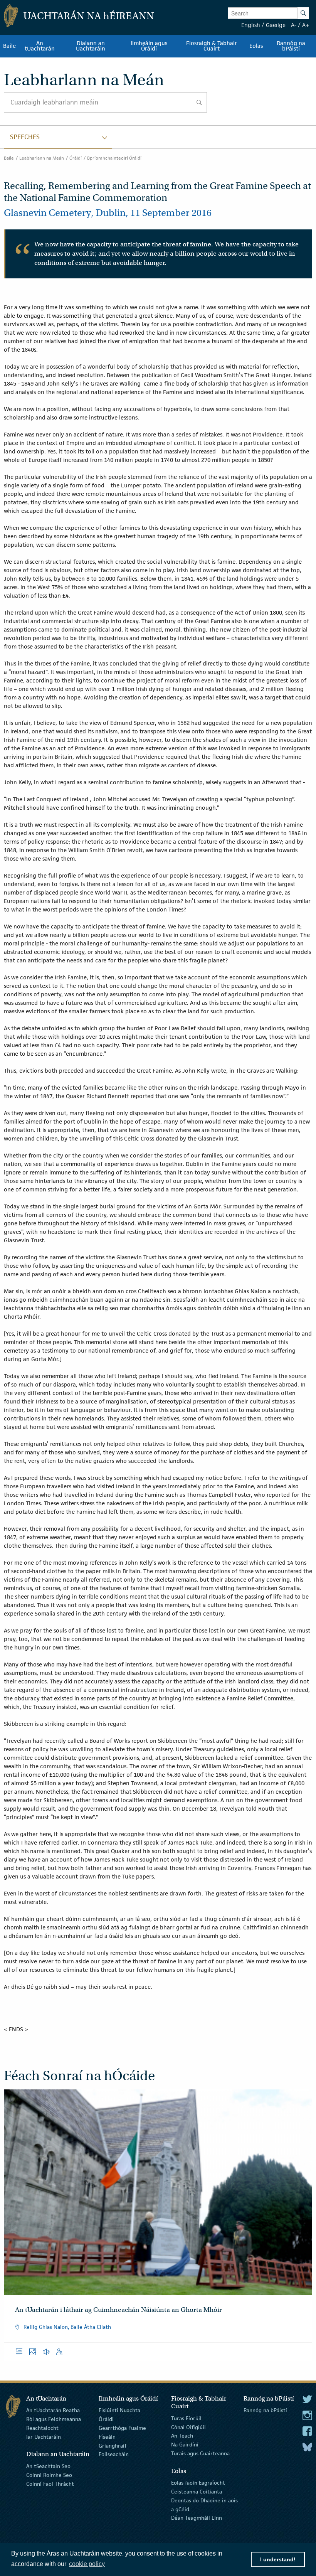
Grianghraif (113, 2445)
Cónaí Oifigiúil (188, 2427)
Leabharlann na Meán (42, 158)
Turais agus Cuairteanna (200, 2453)
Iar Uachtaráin (44, 2437)
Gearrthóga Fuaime (122, 2428)
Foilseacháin (114, 2454)
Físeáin (107, 2437)
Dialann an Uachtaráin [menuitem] (91, 46)
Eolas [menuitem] (256, 46)
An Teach (182, 2436)
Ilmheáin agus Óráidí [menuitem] (149, 46)
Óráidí (76, 158)
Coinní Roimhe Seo (49, 2475)
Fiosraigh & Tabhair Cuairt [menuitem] (212, 46)
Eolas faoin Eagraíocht (198, 2483)
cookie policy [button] (87, 2564)
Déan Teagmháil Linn (197, 2518)
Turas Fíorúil (186, 2418)
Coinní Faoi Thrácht (50, 2483)
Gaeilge (276, 25)
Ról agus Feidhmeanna (54, 2419)
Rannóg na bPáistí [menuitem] (291, 46)
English (251, 25)
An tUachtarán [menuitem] (40, 46)
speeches (25, 137)
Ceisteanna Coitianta (197, 2492)
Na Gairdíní (185, 2445)
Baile (9, 158)
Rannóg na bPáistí (265, 2410)
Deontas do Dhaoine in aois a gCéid (204, 2505)
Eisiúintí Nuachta (119, 2410)
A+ (306, 25)
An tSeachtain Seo (48, 2466)
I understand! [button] (278, 2559)
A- (294, 25)
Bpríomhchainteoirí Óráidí (114, 158)
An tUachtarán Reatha (53, 2410)
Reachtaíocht (42, 2428)
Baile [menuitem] (9, 46)
